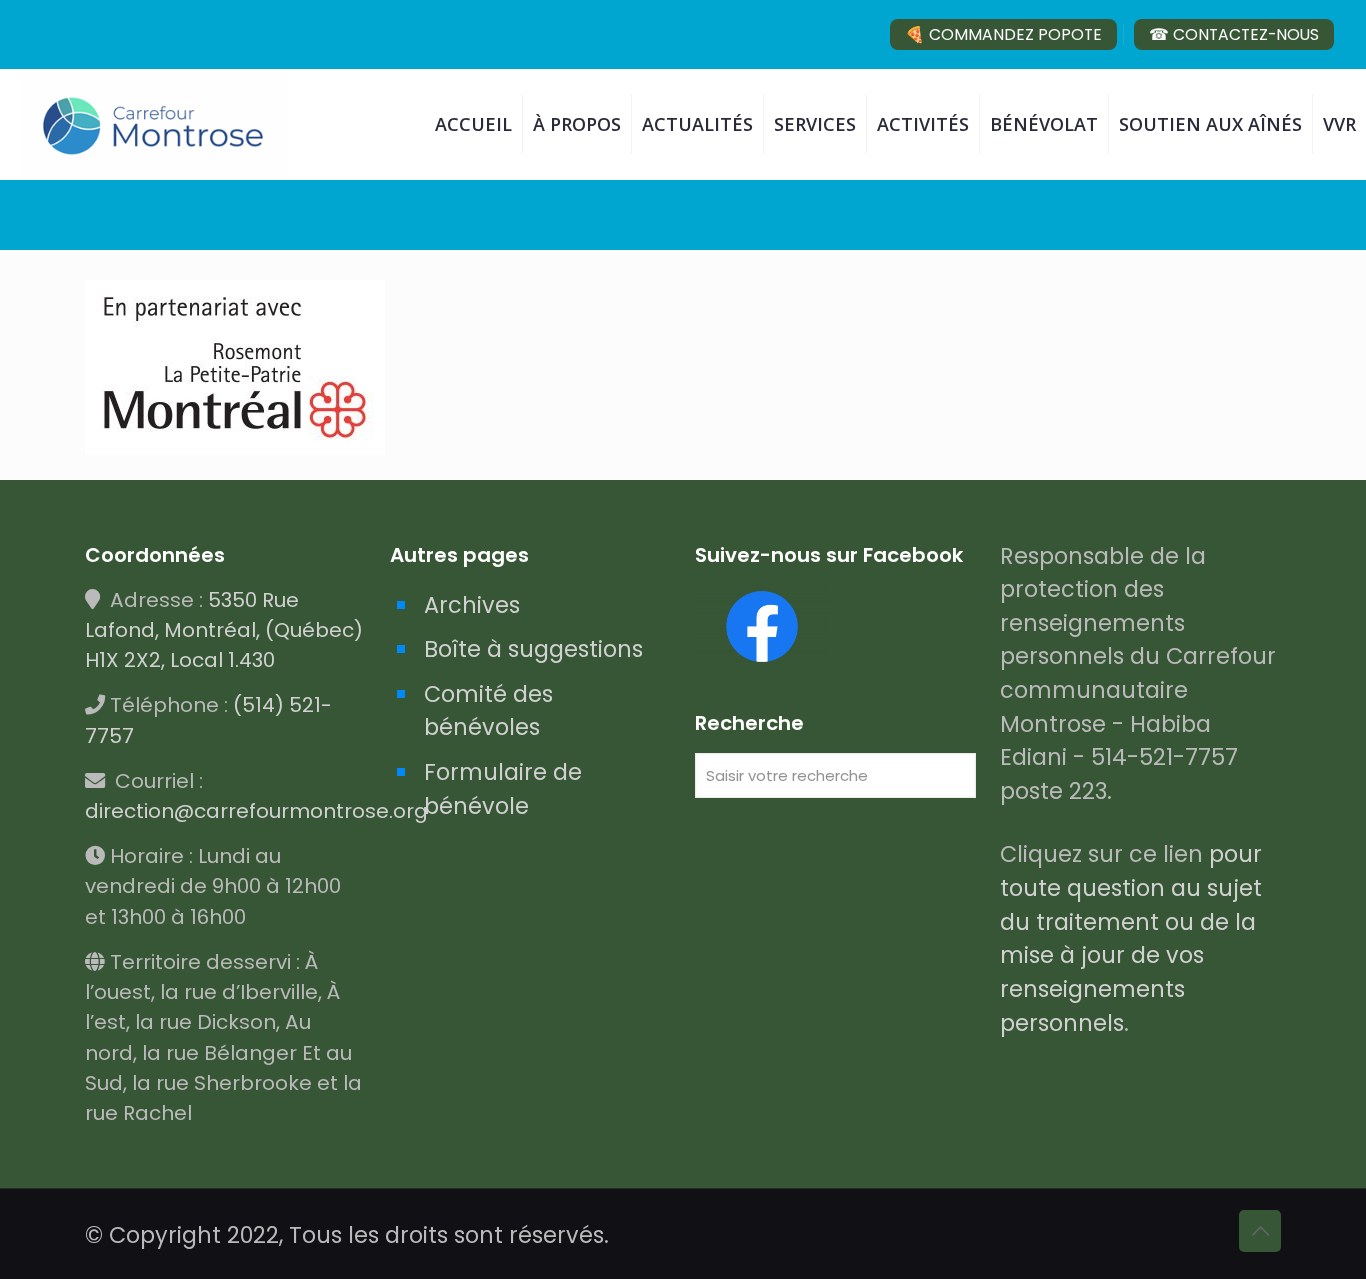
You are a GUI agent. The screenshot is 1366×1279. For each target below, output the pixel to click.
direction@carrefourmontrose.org (256, 811)
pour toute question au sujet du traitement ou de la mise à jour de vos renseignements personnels (1131, 938)
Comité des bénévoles (488, 711)
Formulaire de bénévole (503, 789)
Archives (472, 605)
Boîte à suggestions (533, 649)
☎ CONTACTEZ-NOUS (1234, 34)
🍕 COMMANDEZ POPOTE (1003, 34)
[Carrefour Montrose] (153, 124)
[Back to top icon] (1260, 1231)
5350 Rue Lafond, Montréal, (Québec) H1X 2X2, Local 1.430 (224, 630)
